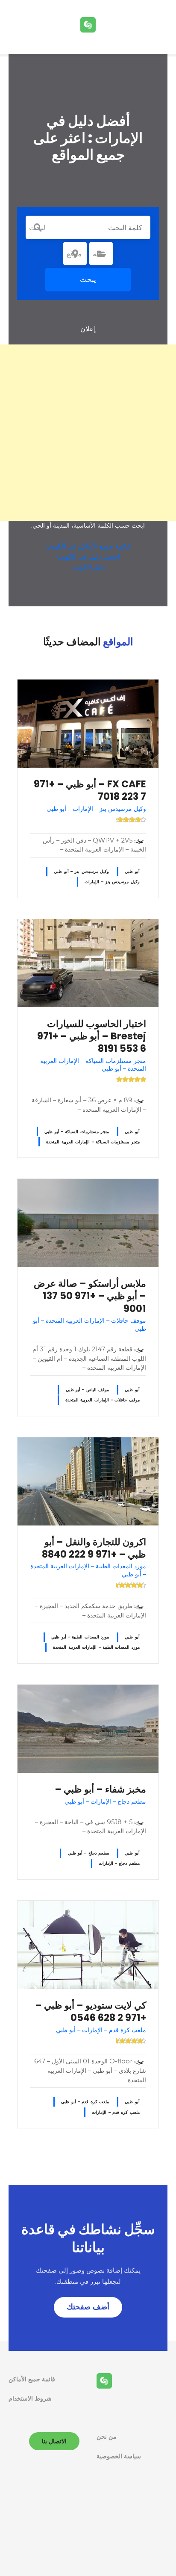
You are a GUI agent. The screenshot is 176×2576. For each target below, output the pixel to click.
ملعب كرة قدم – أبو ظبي (85, 2102)
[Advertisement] (88, 433)
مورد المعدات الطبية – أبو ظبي (80, 1637)
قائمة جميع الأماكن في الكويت (88, 546)
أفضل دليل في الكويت (88, 556)
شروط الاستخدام (30, 2398)
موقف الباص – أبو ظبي (88, 1390)
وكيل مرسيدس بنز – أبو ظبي (81, 871)
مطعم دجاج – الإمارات (119, 1863)
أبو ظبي (132, 871)
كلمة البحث (38, 228)
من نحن (107, 2437)
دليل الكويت (88, 567)
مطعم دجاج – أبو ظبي (89, 1853)
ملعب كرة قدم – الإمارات (116, 2112)
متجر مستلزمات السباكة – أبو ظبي (77, 1132)
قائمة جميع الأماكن (32, 2379)
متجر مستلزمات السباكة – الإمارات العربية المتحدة (93, 1142)
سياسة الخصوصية (119, 2456)
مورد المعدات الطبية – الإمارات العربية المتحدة (96, 1647)
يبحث (88, 279)
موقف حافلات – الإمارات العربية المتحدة (103, 1400)
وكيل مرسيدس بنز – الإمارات (112, 882)
